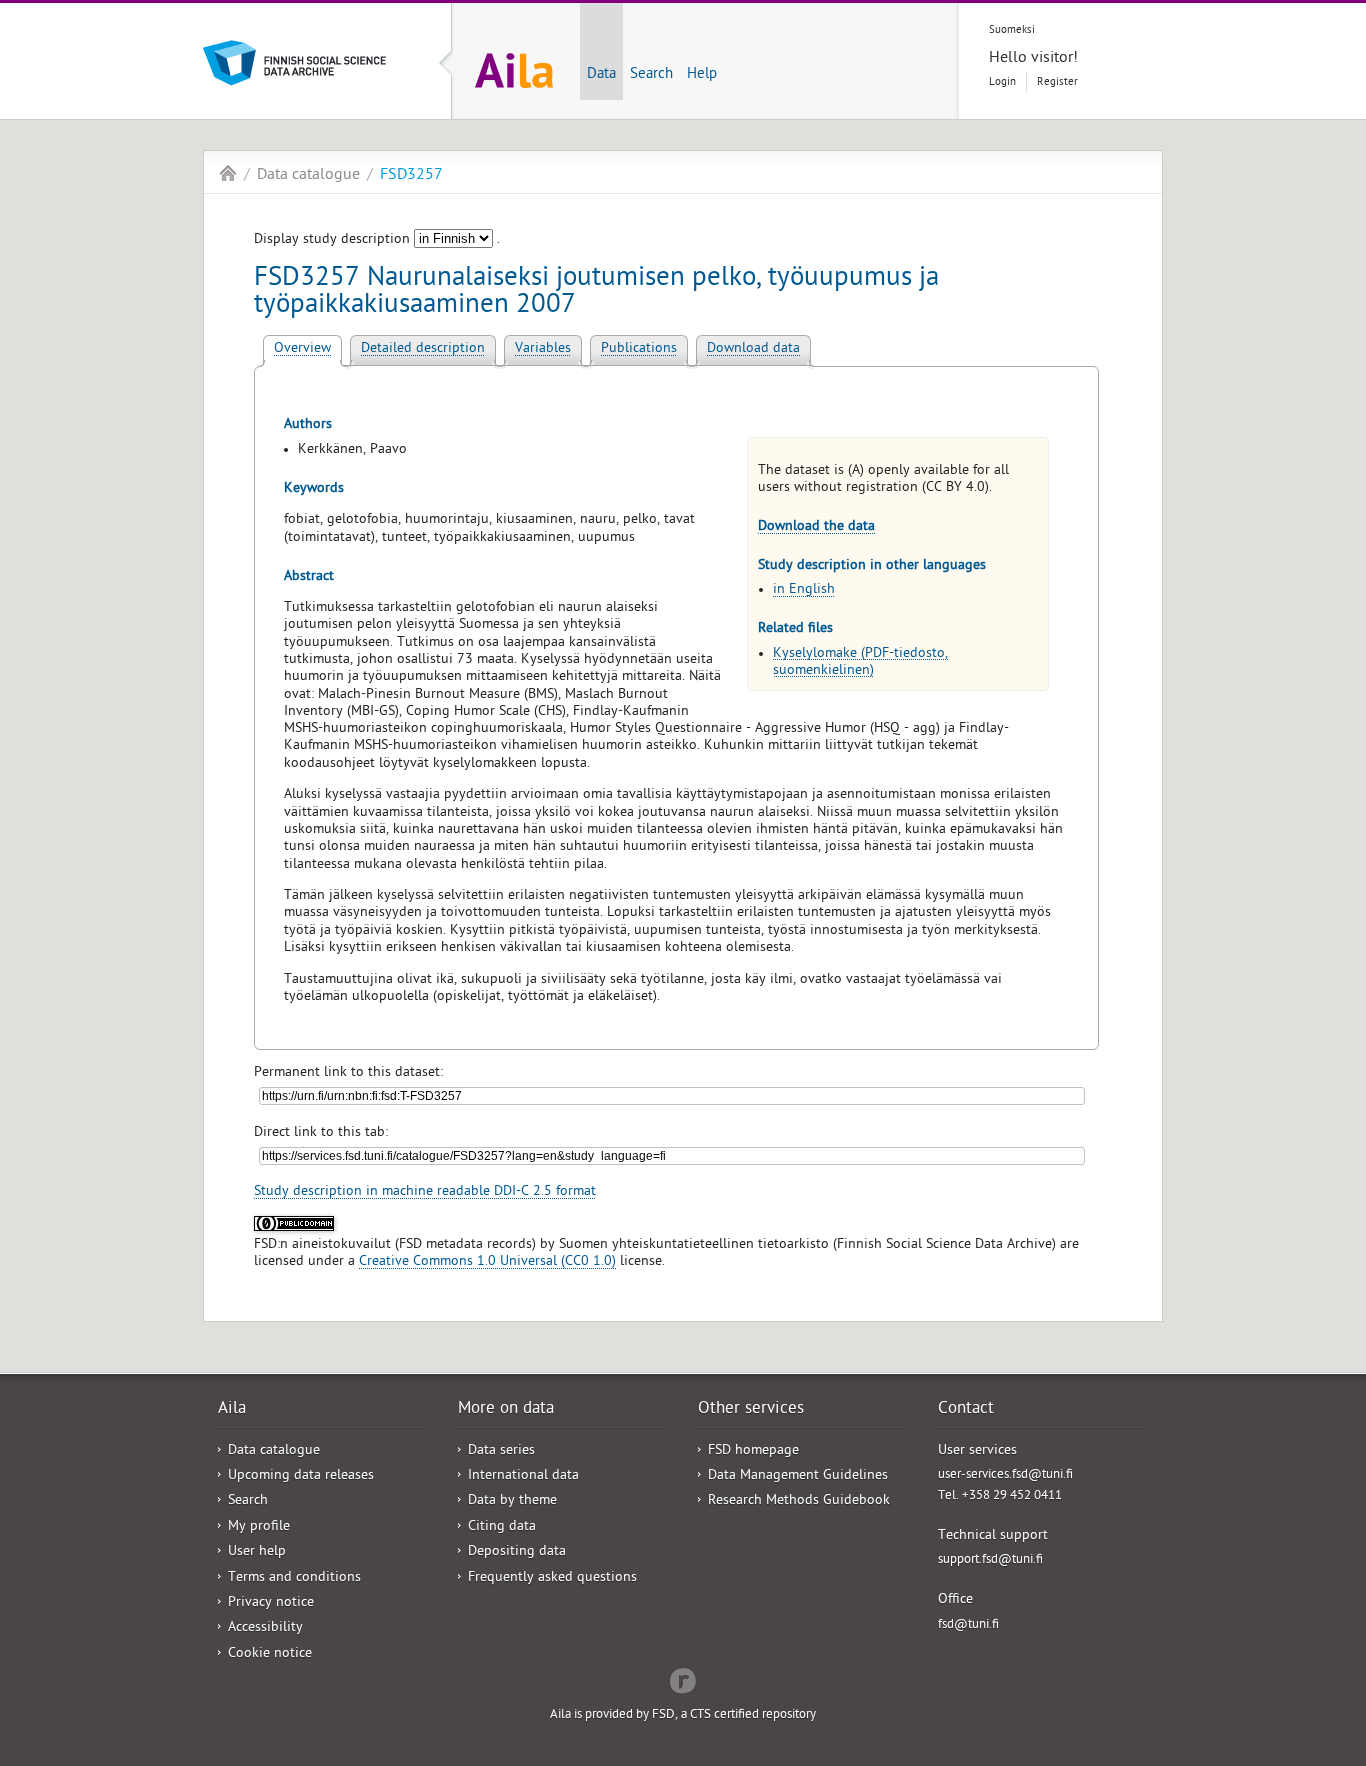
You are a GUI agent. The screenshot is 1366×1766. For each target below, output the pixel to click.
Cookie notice (270, 1654)
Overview (302, 349)
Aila (228, 173)
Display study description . (377, 240)
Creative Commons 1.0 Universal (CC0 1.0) (487, 1262)
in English (804, 590)
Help (702, 75)
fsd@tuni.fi (968, 1625)
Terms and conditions (294, 1578)
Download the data (816, 527)
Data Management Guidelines (798, 1476)
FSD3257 (411, 176)
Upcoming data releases (301, 1476)
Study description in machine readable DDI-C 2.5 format (425, 1192)
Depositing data (517, 1552)
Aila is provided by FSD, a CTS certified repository (683, 1715)
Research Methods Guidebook (799, 1501)
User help (257, 1552)
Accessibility (265, 1628)
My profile (259, 1527)
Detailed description (423, 349)
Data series (501, 1451)
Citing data (502, 1527)
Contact (966, 1410)
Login (1002, 82)
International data (523, 1476)
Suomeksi (1012, 30)
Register (1057, 82)
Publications (639, 349)
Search (651, 75)
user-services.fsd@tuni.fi (1005, 1475)
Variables (543, 349)
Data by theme (512, 1501)
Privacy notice (271, 1603)
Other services (751, 1410)
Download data (753, 349)
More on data (506, 1410)
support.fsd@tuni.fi (990, 1560)
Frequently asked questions (552, 1578)
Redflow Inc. (683, 1679)
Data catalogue (308, 176)
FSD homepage (753, 1451)
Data (601, 75)
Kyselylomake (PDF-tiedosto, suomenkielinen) (860, 663)
